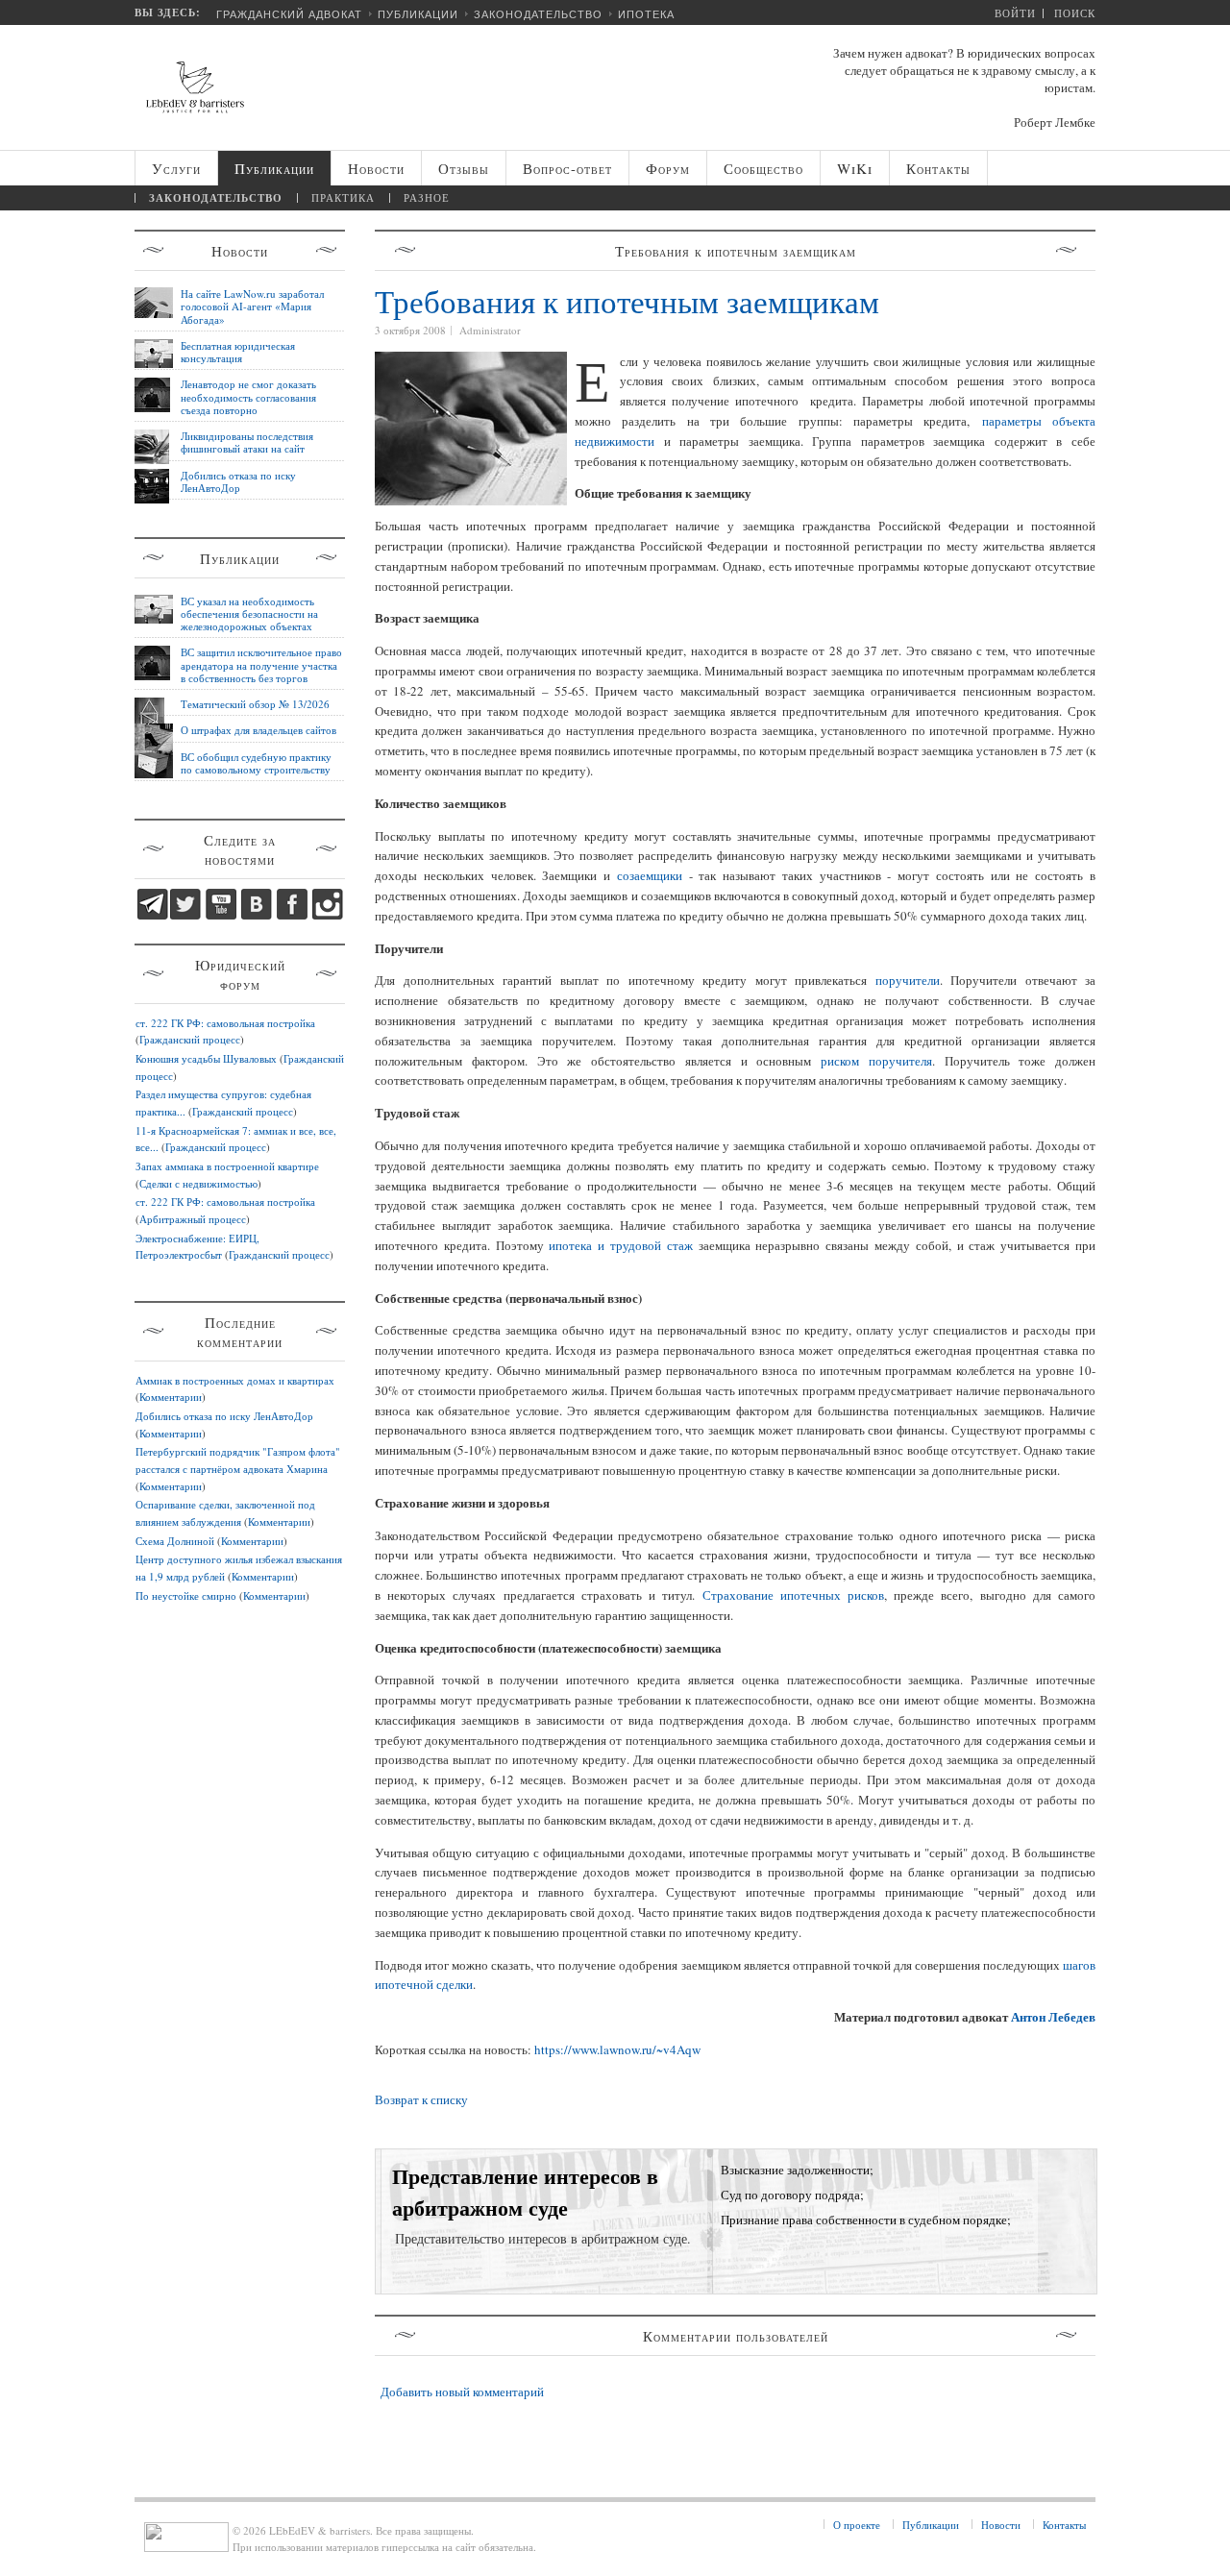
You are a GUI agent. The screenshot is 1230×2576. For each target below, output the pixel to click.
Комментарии (171, 1397)
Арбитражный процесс (193, 1219)
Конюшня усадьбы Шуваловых (206, 1058)
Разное (427, 197)
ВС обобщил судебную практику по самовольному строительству (256, 763)
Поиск (1075, 13)
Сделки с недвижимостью (198, 1183)
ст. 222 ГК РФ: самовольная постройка (225, 1023)
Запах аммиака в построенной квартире (227, 1166)
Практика (343, 197)
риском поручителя (876, 1061)
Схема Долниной (175, 1541)
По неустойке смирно (186, 1595)
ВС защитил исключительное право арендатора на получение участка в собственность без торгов (261, 665)
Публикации (418, 14)
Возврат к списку (421, 2099)
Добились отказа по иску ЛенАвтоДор (238, 481)
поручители (908, 980)
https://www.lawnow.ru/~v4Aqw (617, 2049)
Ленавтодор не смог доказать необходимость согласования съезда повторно (248, 397)
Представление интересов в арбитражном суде (525, 2192)
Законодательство (538, 14)
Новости (1001, 2525)
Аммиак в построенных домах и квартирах (235, 1380)
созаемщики (650, 875)
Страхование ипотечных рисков (793, 1595)
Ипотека (646, 14)
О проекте (857, 2525)
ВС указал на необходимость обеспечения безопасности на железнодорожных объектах (249, 614)
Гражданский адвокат (289, 14)
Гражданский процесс (190, 1039)
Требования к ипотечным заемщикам (627, 301)
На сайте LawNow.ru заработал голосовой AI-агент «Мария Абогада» (252, 307)
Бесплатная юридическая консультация (238, 352)
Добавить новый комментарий (462, 2392)
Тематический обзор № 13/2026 (255, 704)
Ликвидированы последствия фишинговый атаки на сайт (247, 442)
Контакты (1064, 2525)
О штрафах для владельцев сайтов (258, 730)
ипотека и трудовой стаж (620, 1245)
